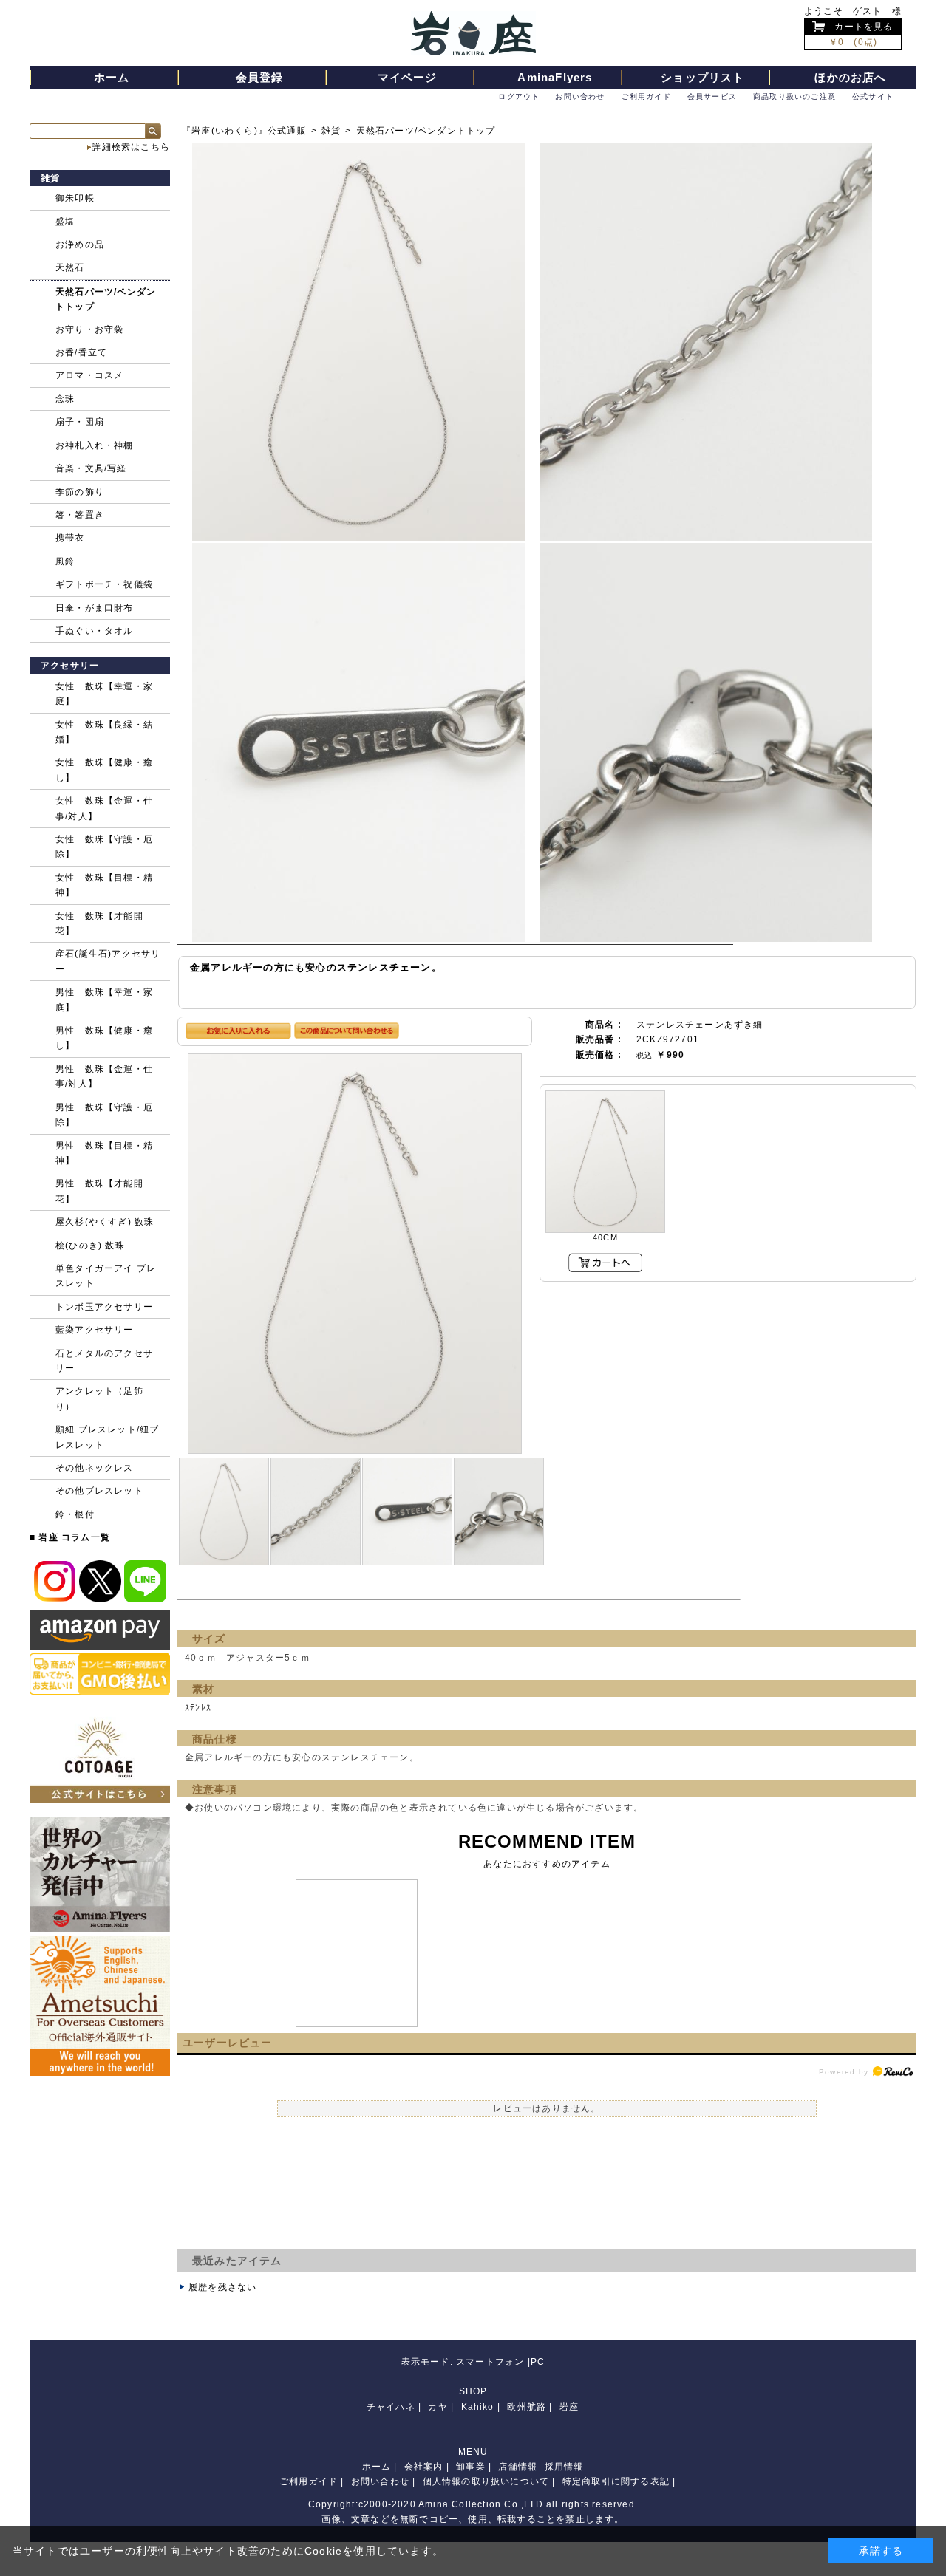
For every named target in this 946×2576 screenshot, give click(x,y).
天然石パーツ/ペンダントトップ (426, 131)
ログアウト (519, 96)
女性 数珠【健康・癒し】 (104, 770)
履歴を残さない (222, 2287)
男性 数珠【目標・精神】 (104, 1153)
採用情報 (564, 2467)
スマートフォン (490, 2362)
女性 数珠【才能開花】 (99, 923)
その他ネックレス (95, 1468)
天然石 (70, 267)
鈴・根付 (75, 1514)
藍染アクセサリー (95, 1330)
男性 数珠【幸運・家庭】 (104, 1000)
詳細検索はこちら (131, 147)
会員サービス (712, 96)
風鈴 (65, 561)
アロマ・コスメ (89, 375)
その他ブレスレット (99, 1491)
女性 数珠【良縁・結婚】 (104, 732)
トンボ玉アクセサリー (104, 1307)
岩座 (569, 2407)
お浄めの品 (80, 245)
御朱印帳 (75, 198)
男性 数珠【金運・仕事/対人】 (104, 1076)
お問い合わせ (580, 96)
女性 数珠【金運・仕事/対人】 (104, 808)
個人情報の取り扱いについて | (489, 2481)
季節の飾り (80, 492)
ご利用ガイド (646, 96)
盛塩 (65, 222)
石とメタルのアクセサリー (104, 1361)
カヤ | (441, 2407)
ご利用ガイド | (312, 2481)
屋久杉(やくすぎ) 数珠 (105, 1222)
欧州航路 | (530, 2407)
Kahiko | (481, 2407)
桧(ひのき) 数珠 (90, 1246)
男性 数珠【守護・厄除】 (104, 1115)
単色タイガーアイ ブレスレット (106, 1276)
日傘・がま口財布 (95, 608)
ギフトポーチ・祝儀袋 (104, 584)
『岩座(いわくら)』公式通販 (244, 131)
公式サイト (873, 96)
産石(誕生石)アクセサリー (108, 961)
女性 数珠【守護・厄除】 (104, 847)
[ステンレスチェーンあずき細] (355, 1253)
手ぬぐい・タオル (95, 631)
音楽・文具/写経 (91, 468)
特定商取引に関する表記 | (619, 2481)
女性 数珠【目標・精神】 (104, 885)
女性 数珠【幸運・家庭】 (104, 694)
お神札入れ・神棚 (95, 445)
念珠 (65, 399)
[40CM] (605, 1162)
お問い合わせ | (384, 2481)
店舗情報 (518, 2467)
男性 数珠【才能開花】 (99, 1191)
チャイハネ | (394, 2407)
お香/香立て (81, 352)
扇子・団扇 (80, 422)
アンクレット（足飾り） (99, 1398)
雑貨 (331, 131)
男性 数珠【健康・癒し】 (104, 1038)
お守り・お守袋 (89, 329)
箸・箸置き (80, 515)
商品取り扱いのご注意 (794, 96)
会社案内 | (427, 2467)
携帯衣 (70, 538)
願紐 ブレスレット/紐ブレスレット (107, 1437)
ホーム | (380, 2467)
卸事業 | (474, 2467)
